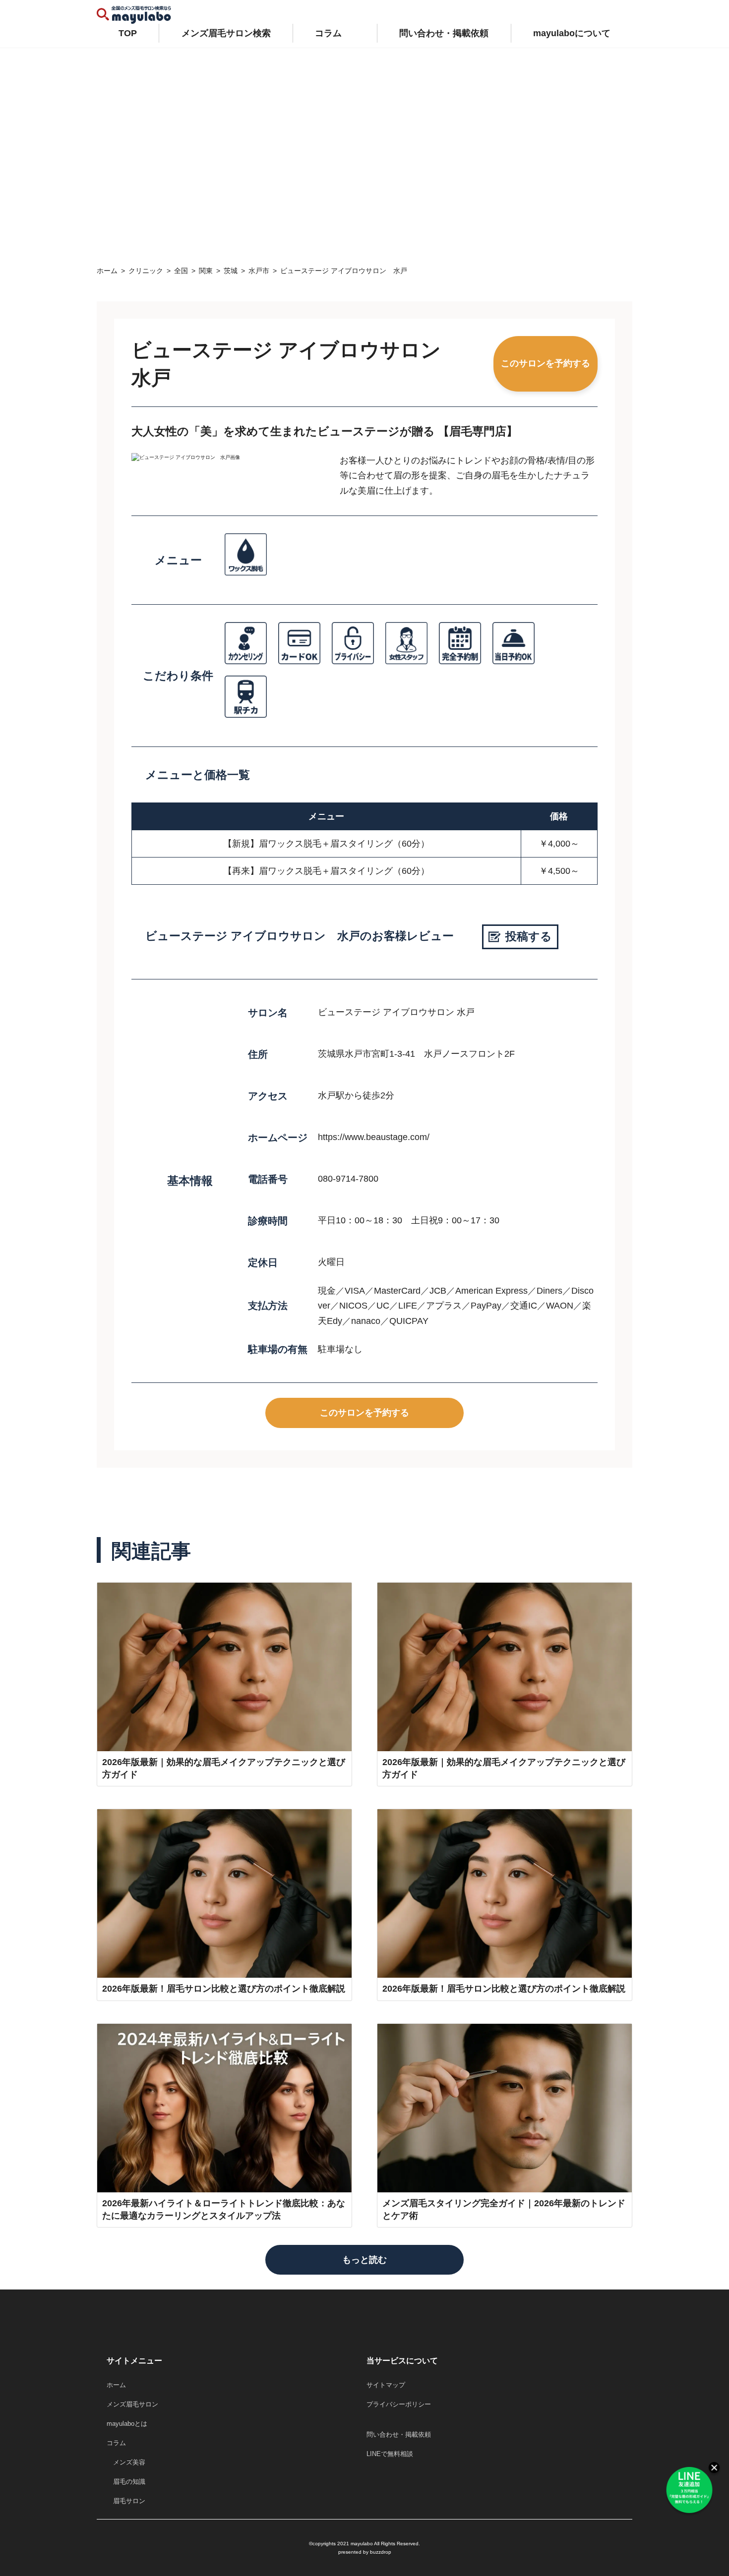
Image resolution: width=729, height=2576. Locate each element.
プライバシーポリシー (399, 2404)
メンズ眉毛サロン (132, 2404)
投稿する (529, 936)
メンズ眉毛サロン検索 (226, 33)
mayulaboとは (127, 2424)
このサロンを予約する (546, 363)
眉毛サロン (126, 2501)
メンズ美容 (126, 2462)
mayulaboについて (572, 33)
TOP (128, 33)
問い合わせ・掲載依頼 (444, 33)
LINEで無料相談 (390, 2454)
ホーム (116, 2385)
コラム (328, 33)
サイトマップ (386, 2385)
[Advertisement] (364, 151)
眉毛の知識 (126, 2482)
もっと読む (364, 2260)
